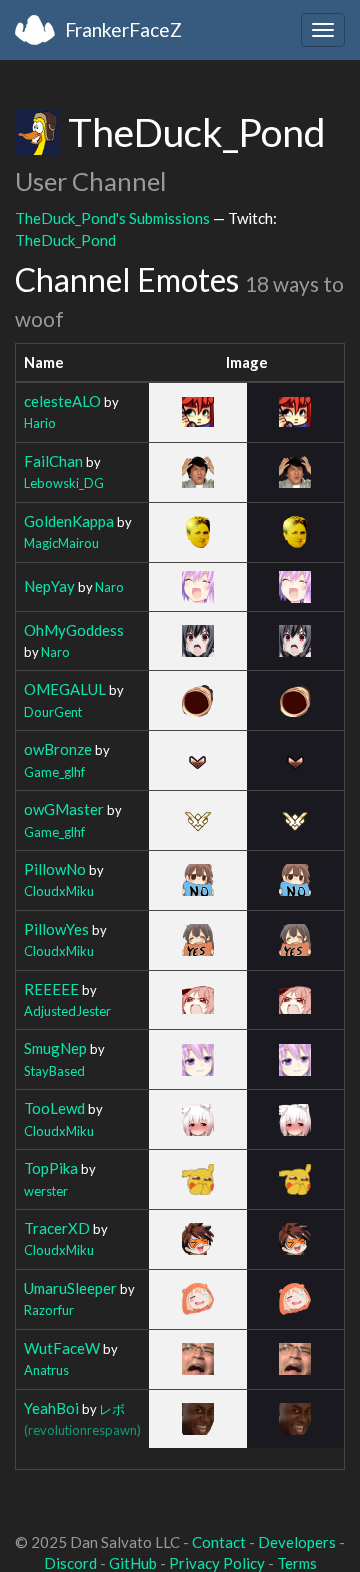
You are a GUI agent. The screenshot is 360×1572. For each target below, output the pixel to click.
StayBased (54, 1071)
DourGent (53, 712)
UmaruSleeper (70, 1288)
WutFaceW (62, 1348)
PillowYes (56, 929)
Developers (297, 1542)
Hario (40, 423)
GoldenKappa (69, 521)
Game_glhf (54, 772)
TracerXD (57, 1228)
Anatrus (46, 1370)
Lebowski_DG (64, 483)
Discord (70, 1563)
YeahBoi (51, 1408)
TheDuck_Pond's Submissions (112, 218)
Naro (109, 587)
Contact (219, 1542)
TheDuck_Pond (65, 240)
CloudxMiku (59, 891)
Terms (297, 1563)
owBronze (58, 749)
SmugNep (55, 1048)
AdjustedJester (67, 1011)
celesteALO (62, 401)
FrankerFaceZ (123, 29)
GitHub (133, 1563)
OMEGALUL (65, 689)
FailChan (53, 461)
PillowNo (55, 869)
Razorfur (49, 1310)
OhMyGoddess (74, 630)
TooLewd (54, 1108)
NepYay (49, 586)
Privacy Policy (217, 1563)
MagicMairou (61, 543)
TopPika (51, 1168)
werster (46, 1191)
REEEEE (51, 989)
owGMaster (64, 809)
